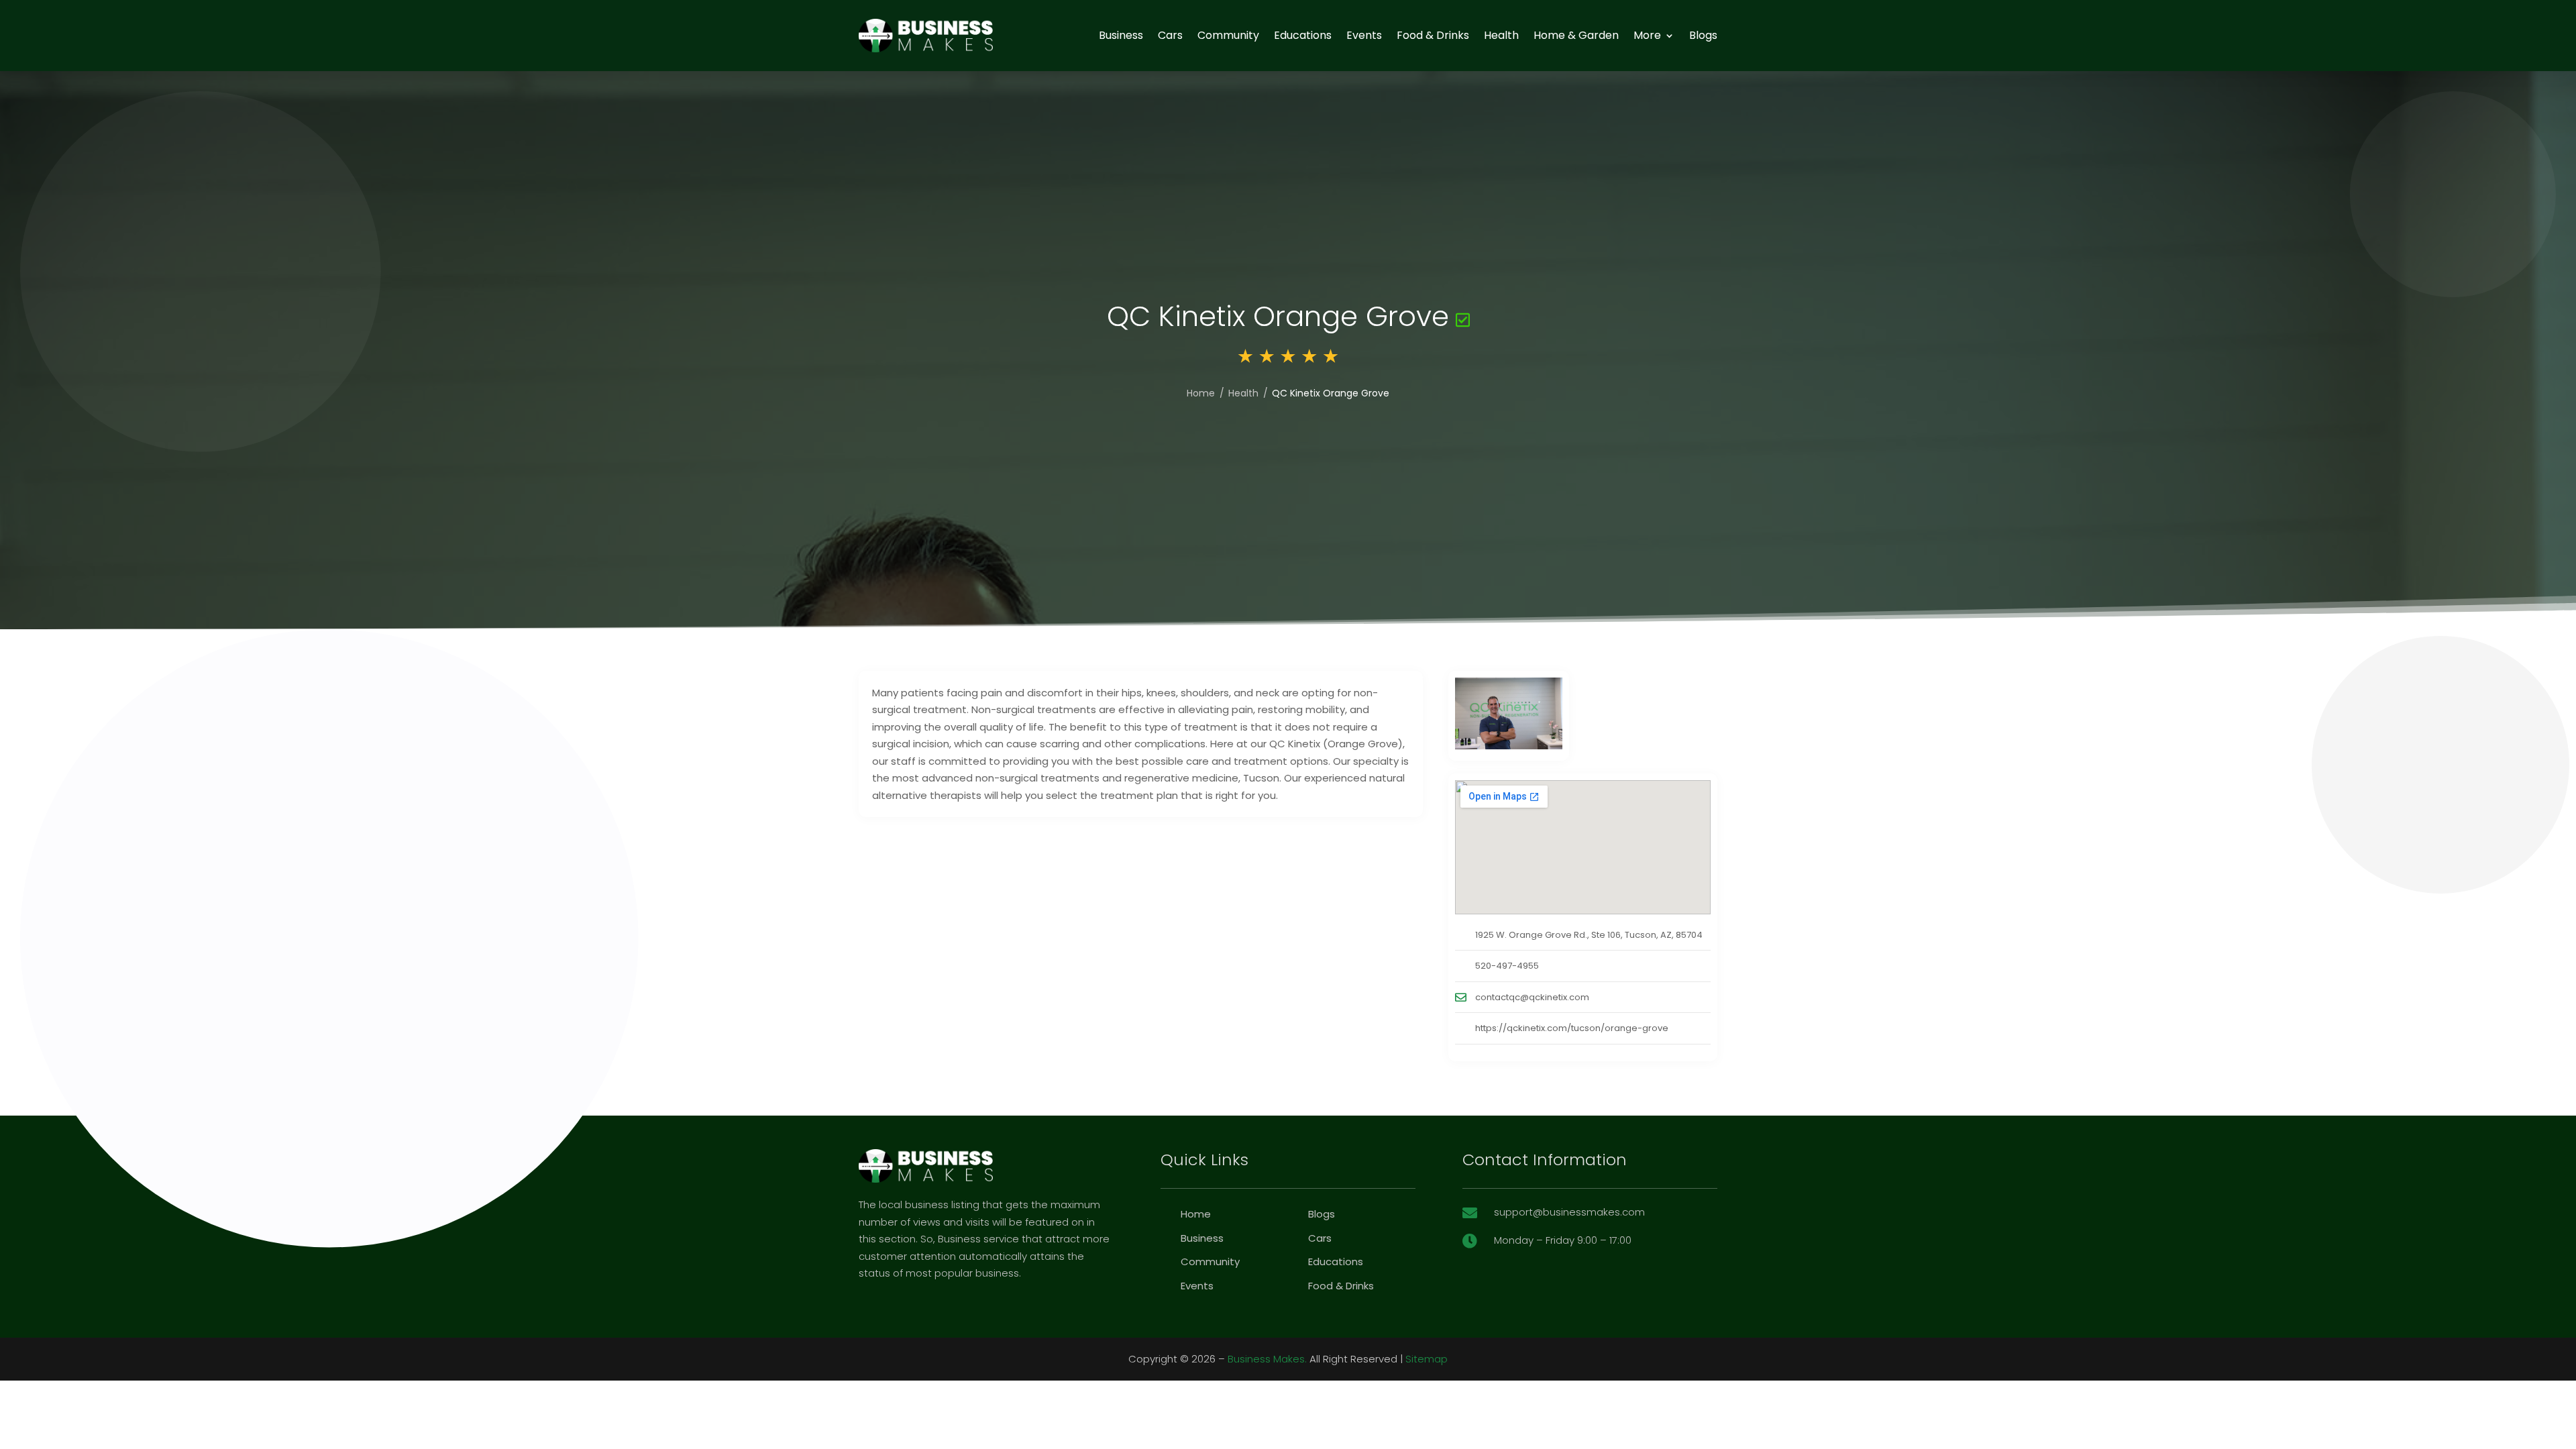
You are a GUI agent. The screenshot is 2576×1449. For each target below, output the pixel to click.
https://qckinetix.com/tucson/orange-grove (1572, 1028)
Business (1121, 35)
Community (1228, 35)
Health (1501, 35)
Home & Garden (1576, 35)
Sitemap (1427, 1359)
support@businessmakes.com (1569, 1212)
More (1647, 35)
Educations (1303, 35)
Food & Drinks (1433, 35)
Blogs (1703, 35)
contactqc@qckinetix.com (1532, 997)
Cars (1170, 35)
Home (1201, 393)
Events (1364, 35)
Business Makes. (1267, 1359)
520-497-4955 (1507, 966)
